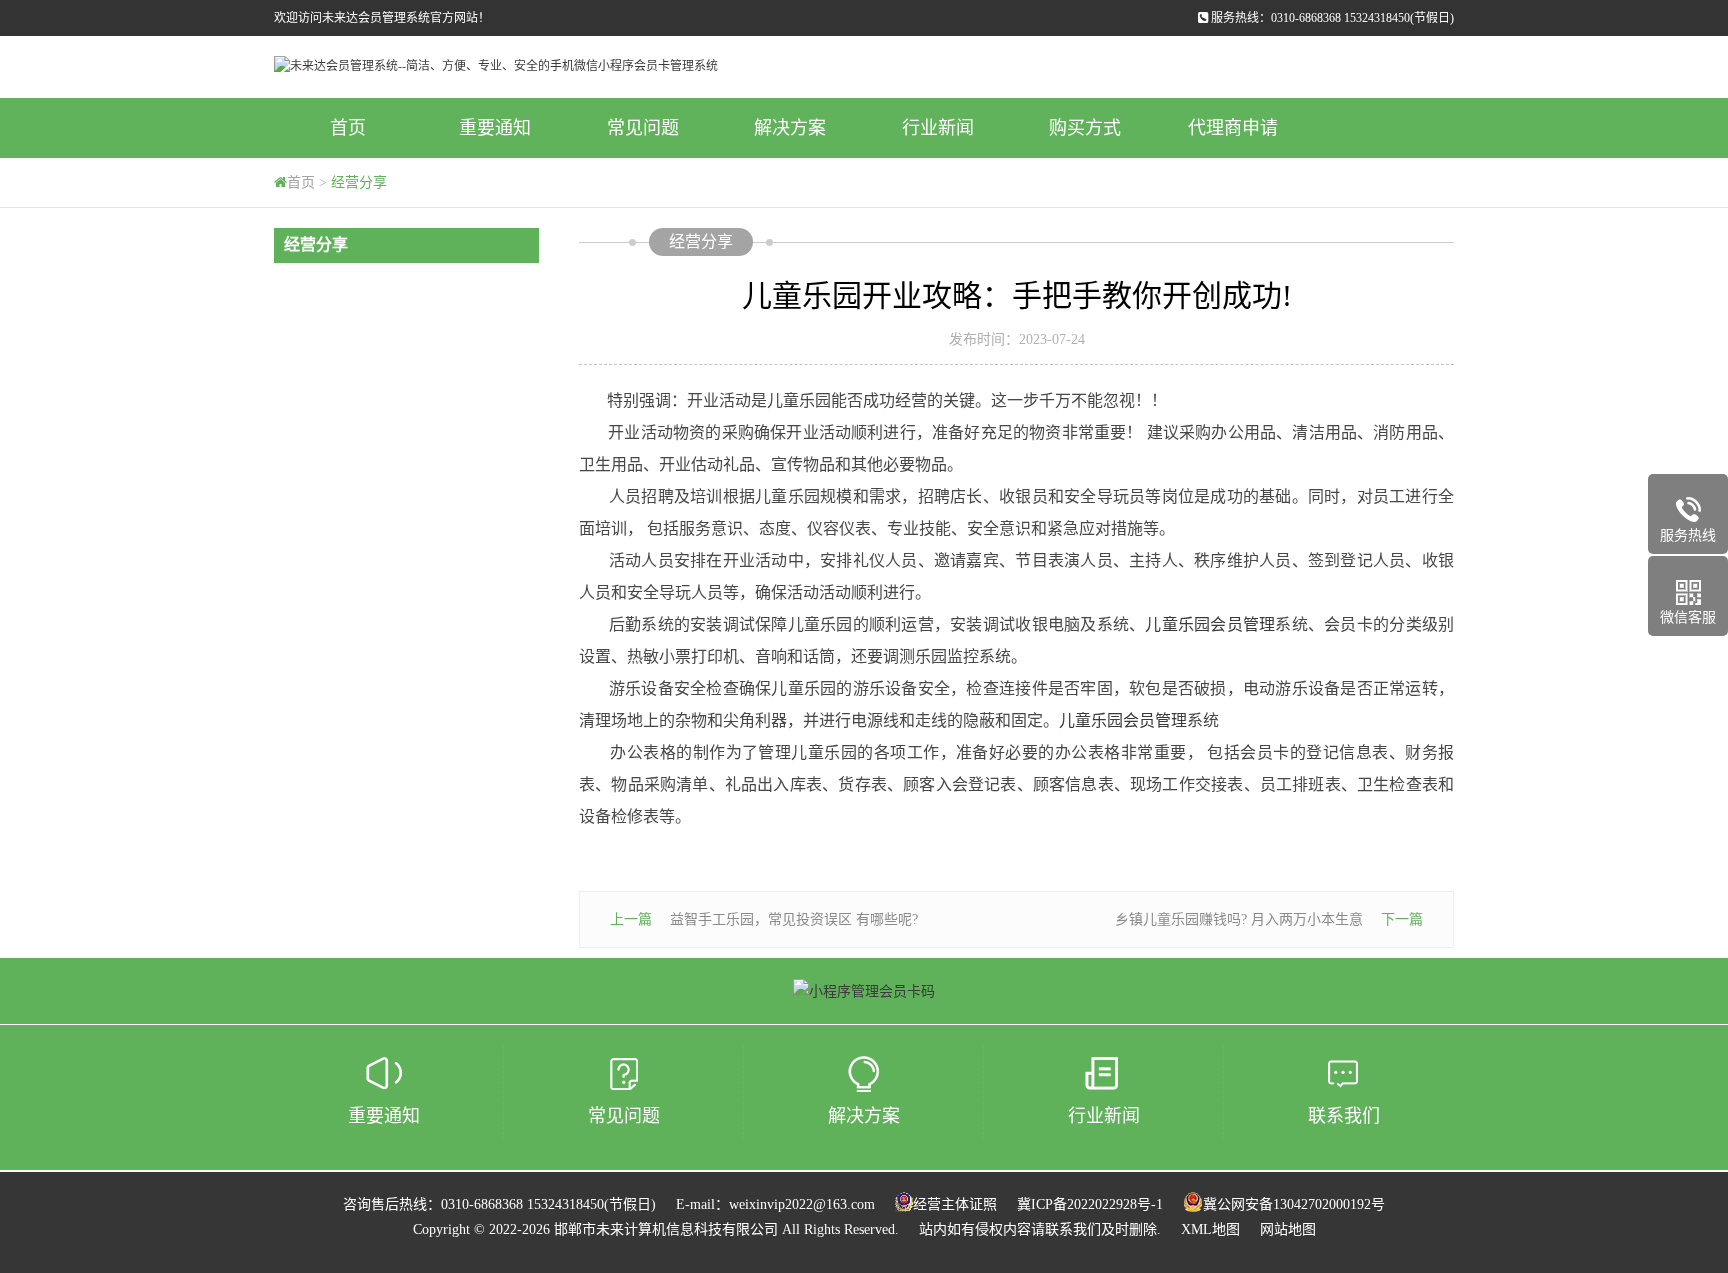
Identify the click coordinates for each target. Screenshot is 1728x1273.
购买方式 (1085, 128)
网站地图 (1288, 1229)
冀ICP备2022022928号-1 (1090, 1204)
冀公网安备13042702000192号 (1294, 1204)
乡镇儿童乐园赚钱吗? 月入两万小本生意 (1239, 919)
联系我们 (1344, 1116)
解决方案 (790, 128)
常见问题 (643, 128)
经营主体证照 (955, 1204)
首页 (348, 128)
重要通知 (495, 128)
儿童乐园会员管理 (1210, 624)
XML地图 (1210, 1229)
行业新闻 (938, 128)
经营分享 (359, 182)
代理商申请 (1233, 128)
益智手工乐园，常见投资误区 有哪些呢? (794, 919)
